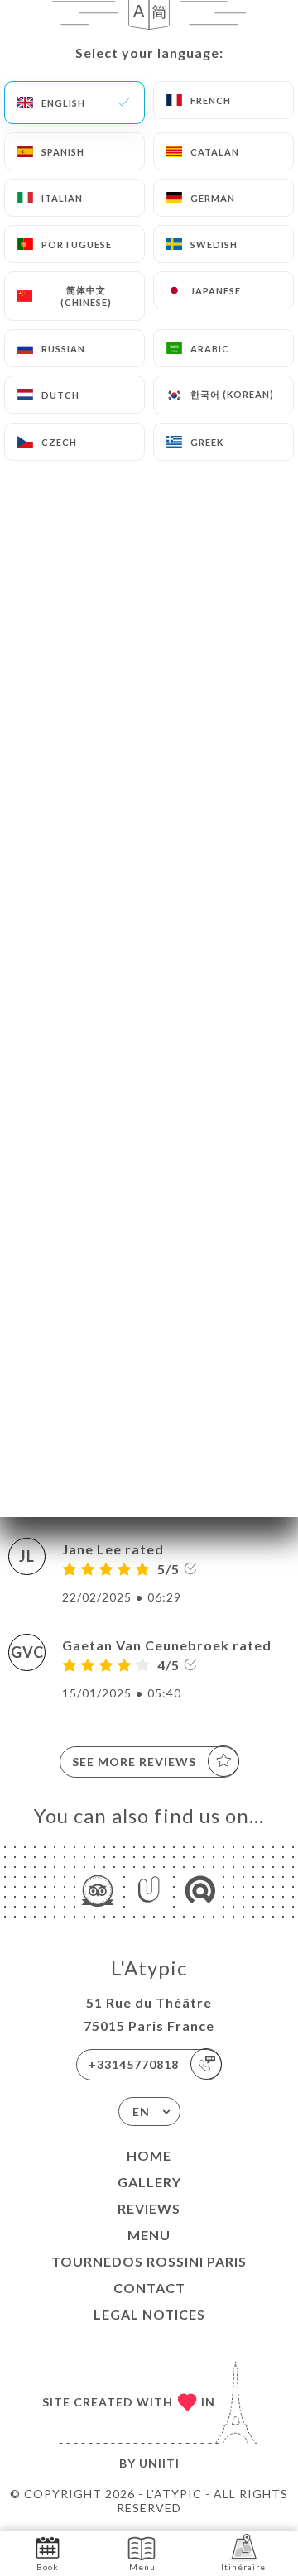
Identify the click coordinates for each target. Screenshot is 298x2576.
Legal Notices (149, 2314)
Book (48, 2567)
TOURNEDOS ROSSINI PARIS (149, 2261)
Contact (149, 2288)
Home (149, 2155)
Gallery (149, 2182)
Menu (149, 2235)
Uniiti (159, 2463)
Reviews (149, 2208)
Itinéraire (243, 2567)
